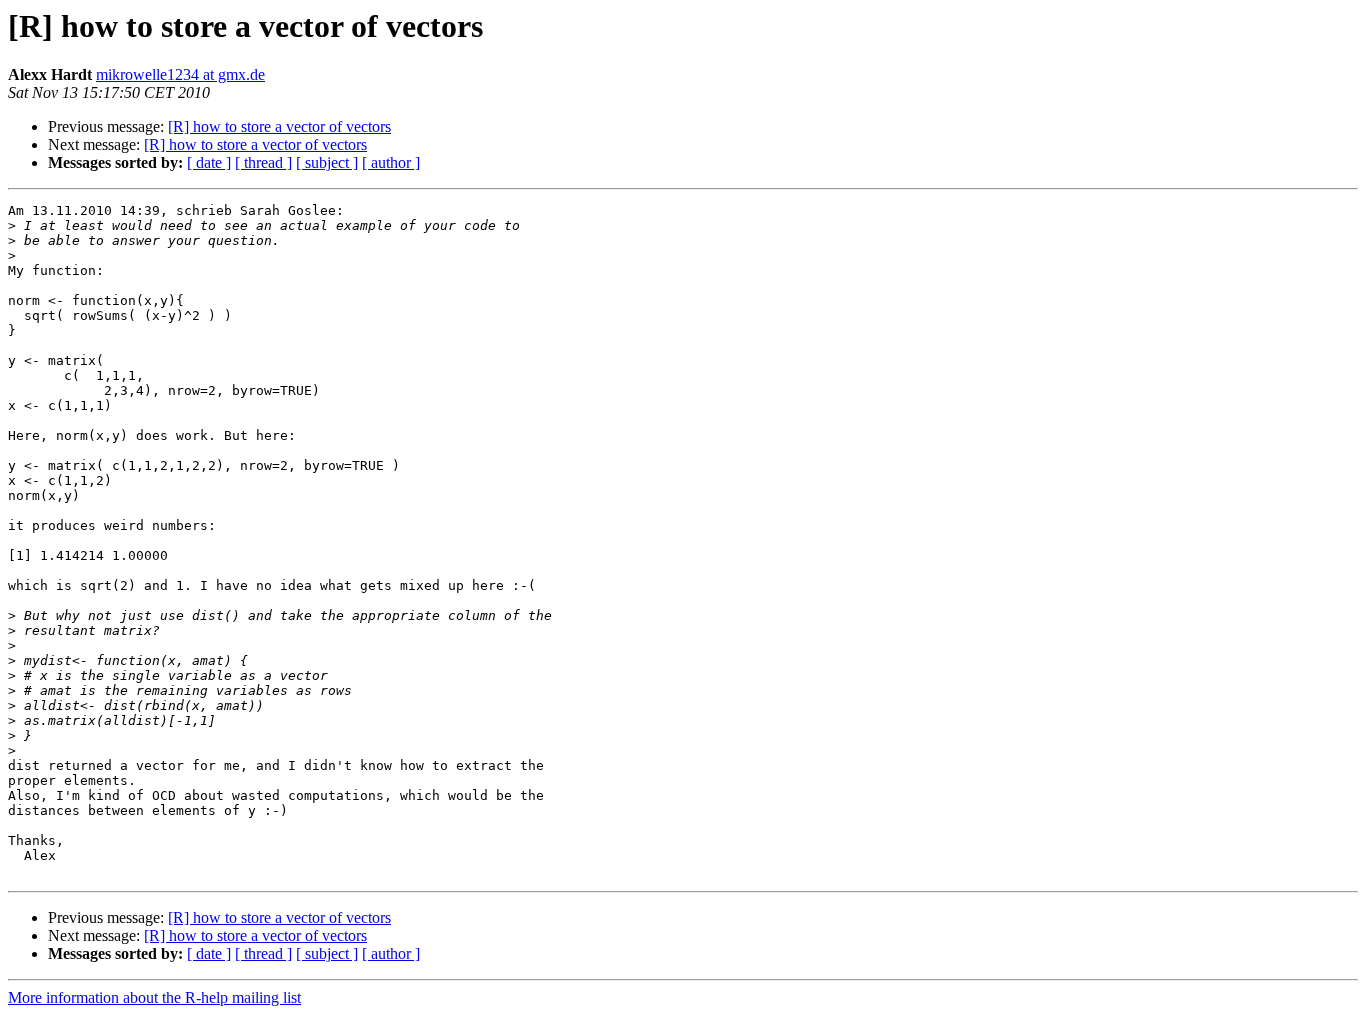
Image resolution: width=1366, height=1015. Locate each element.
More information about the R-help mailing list (154, 997)
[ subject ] (327, 162)
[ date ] (209, 162)
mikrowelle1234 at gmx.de (180, 74)
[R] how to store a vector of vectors (279, 126)
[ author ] (391, 162)
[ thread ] (263, 162)
